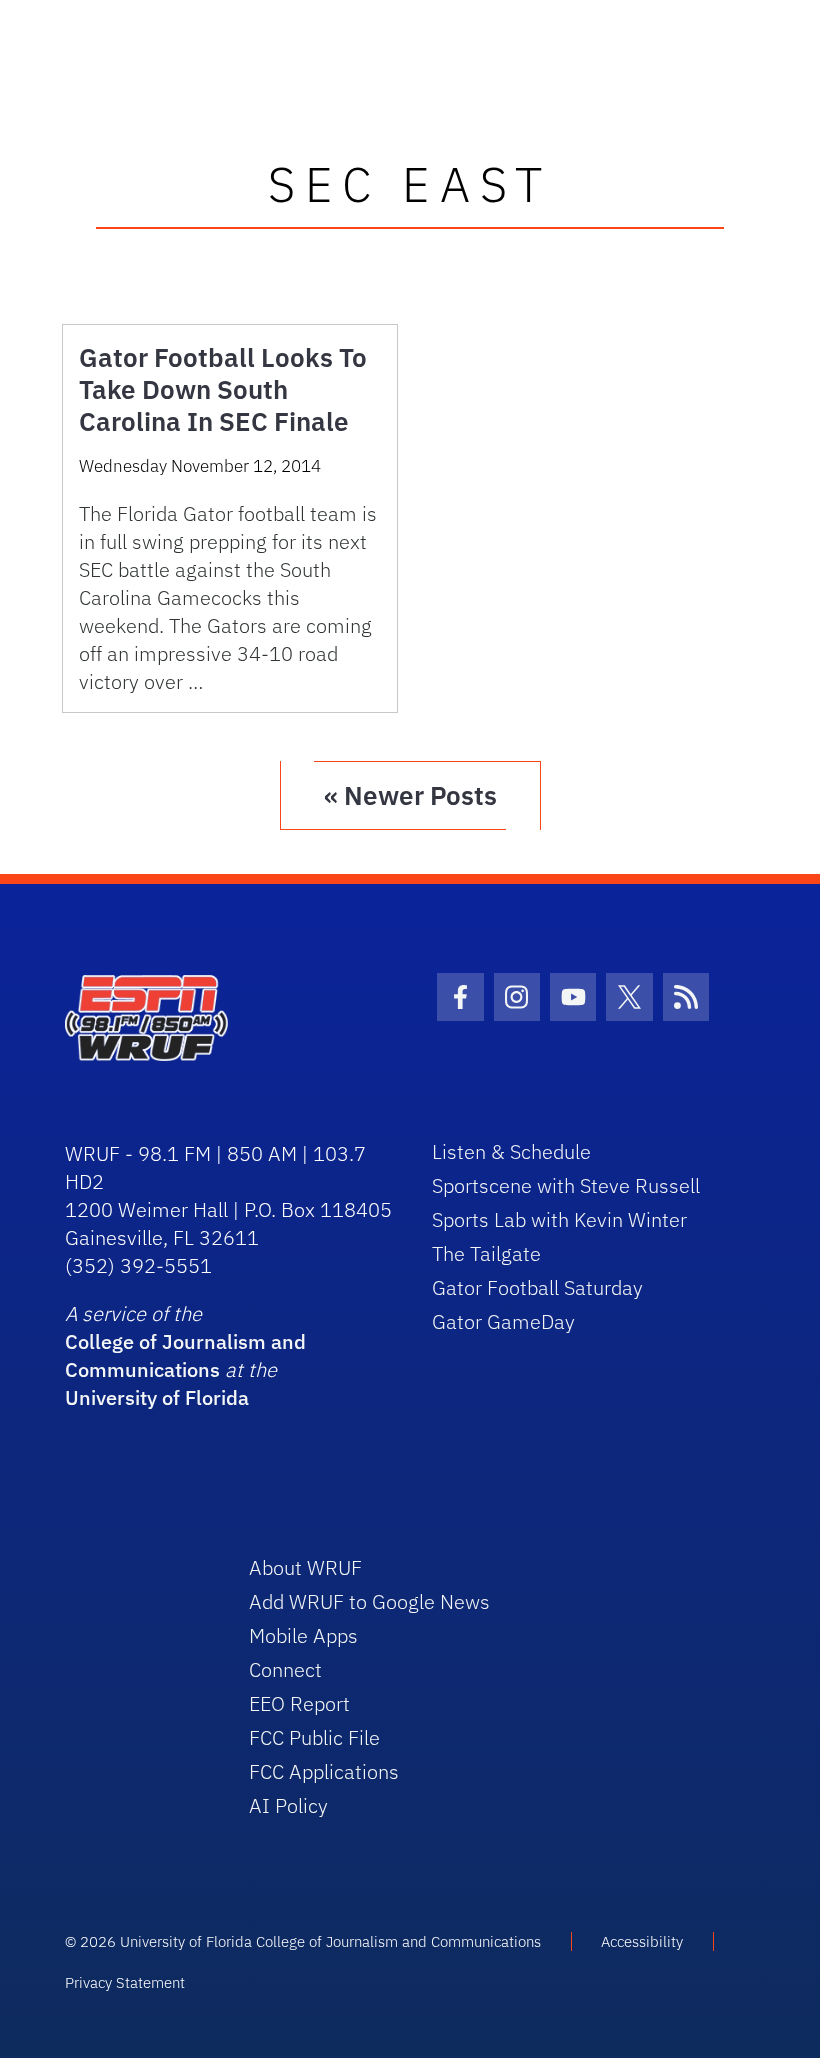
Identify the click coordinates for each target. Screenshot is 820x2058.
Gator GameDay (503, 1321)
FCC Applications (324, 1771)
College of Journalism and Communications (185, 1355)
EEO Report (299, 1703)
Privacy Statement (125, 1982)
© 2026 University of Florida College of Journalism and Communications (303, 1941)
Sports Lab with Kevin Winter (559, 1219)
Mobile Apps (303, 1635)
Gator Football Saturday (537, 1287)
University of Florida (157, 1397)
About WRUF (305, 1567)
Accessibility (642, 1941)
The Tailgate (486, 1253)
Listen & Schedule (511, 1151)
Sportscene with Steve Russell (566, 1185)
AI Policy (288, 1805)
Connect (285, 1669)
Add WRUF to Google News (369, 1601)
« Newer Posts (410, 795)
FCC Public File (314, 1737)
